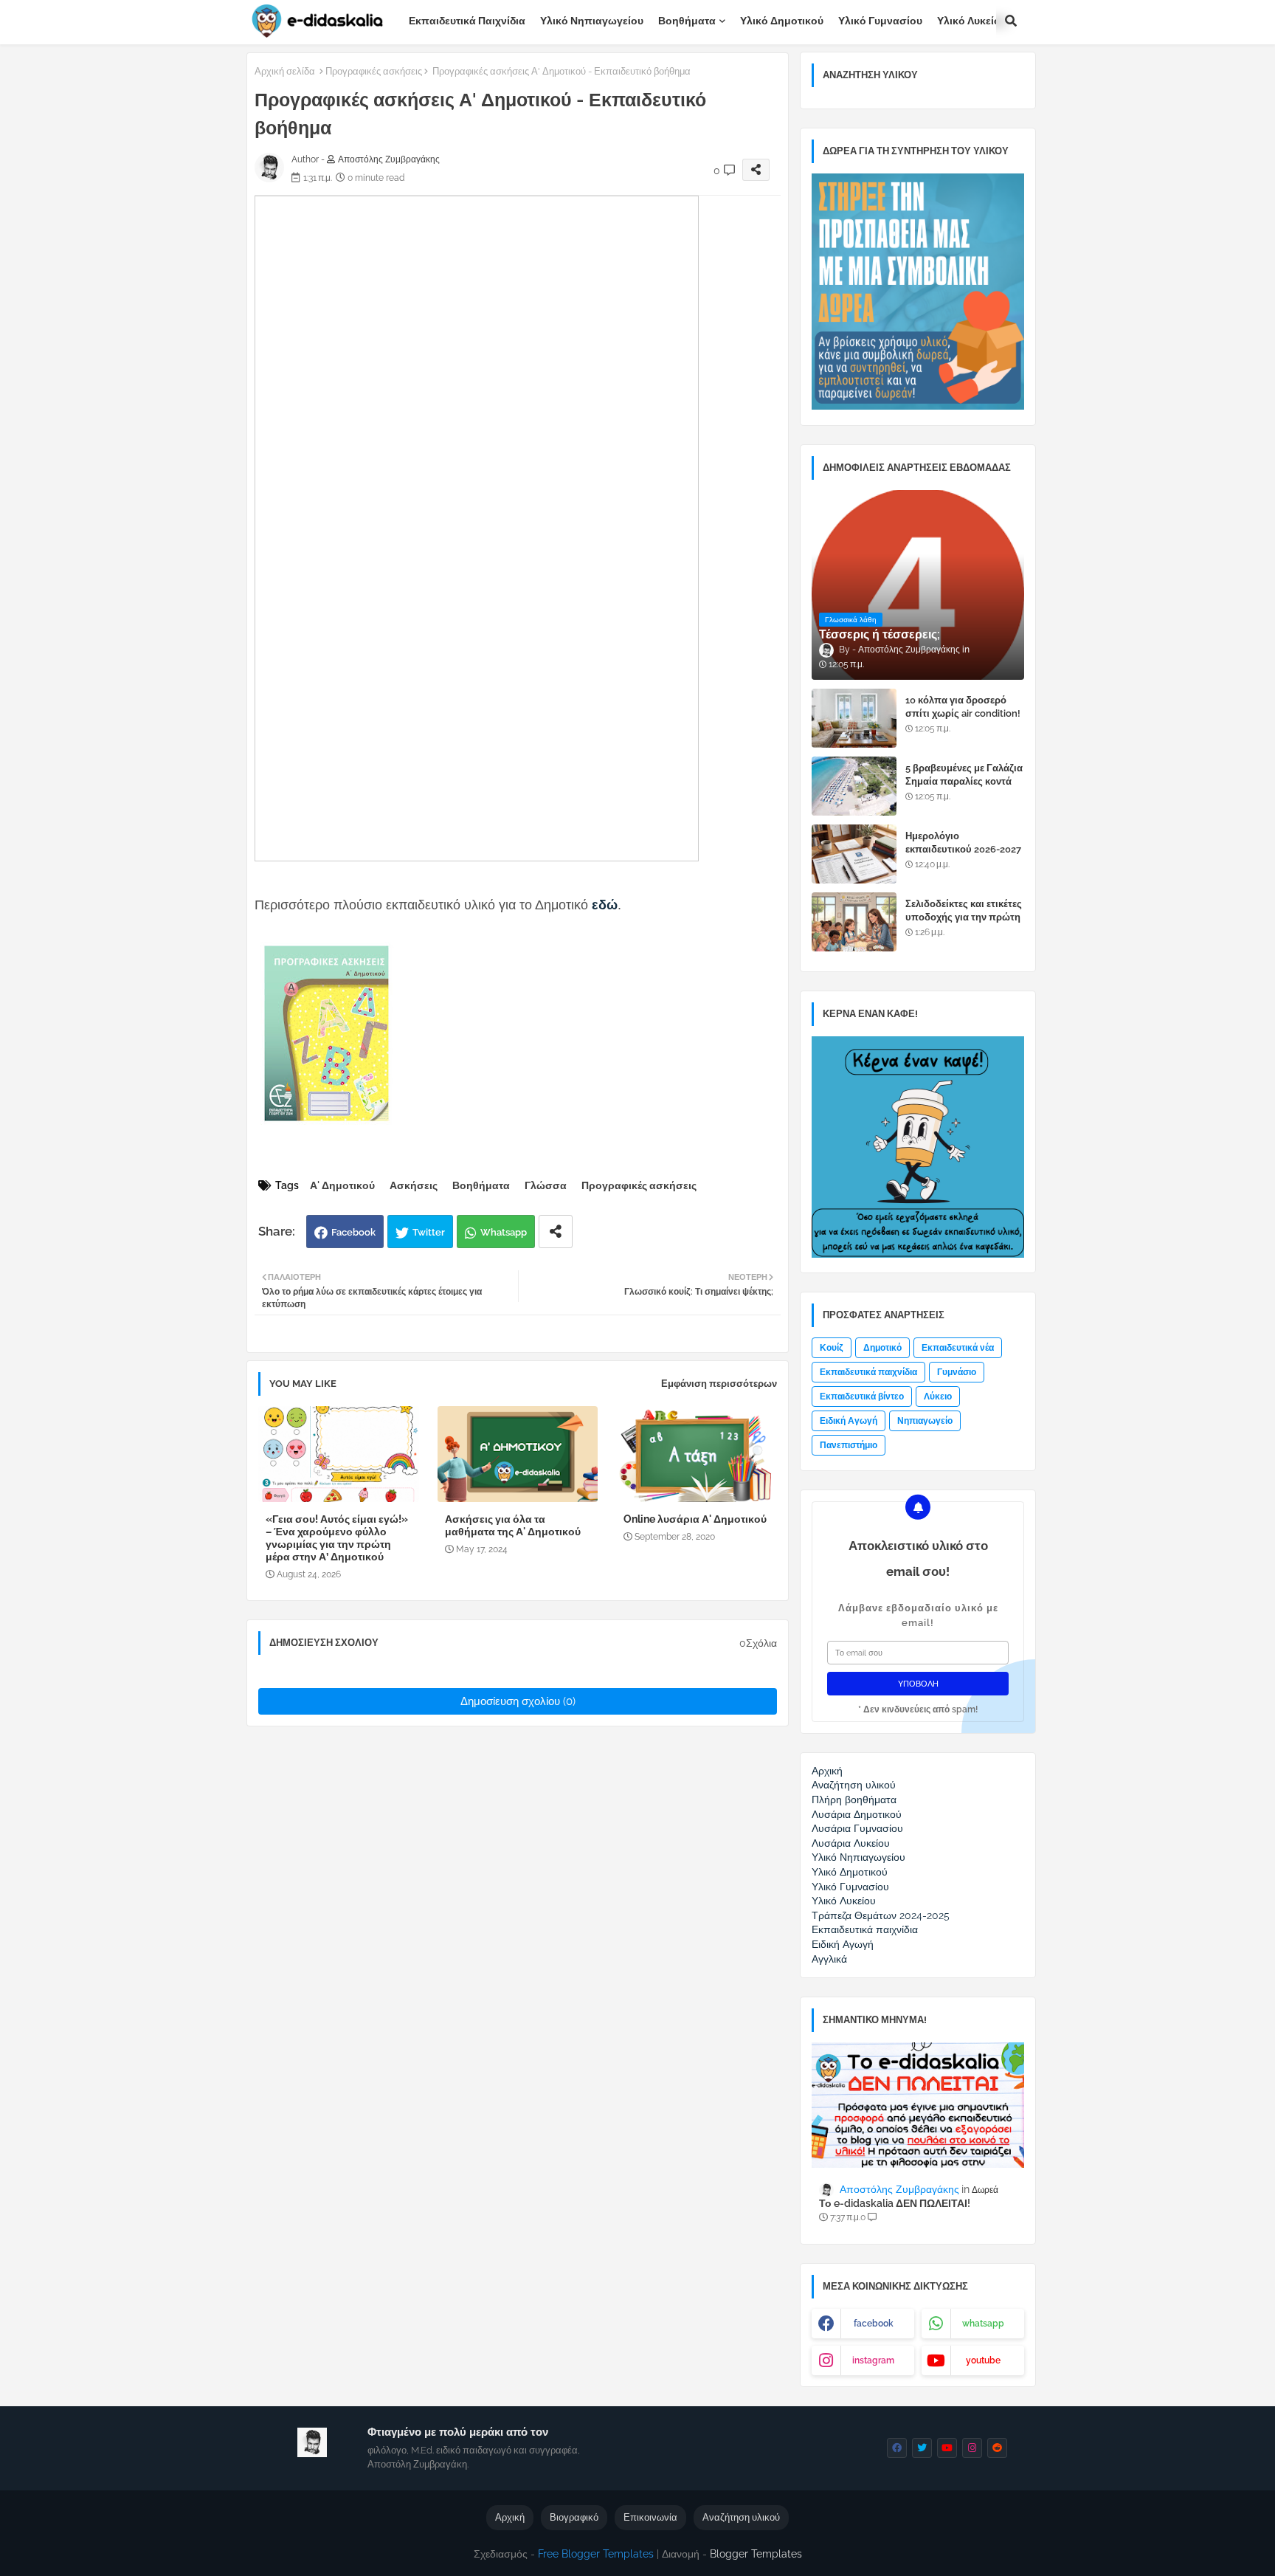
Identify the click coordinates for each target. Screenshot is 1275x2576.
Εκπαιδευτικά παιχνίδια (467, 21)
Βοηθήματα (687, 21)
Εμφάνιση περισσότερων (719, 1384)
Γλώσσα (546, 1185)
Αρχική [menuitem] (827, 1771)
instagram (873, 2360)
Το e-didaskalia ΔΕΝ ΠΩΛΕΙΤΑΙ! (895, 2203)
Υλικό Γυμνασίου (880, 21)
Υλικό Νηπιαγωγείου (592, 21)
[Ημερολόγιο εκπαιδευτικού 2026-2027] (854, 854)
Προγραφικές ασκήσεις (374, 71)
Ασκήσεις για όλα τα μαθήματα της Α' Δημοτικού (513, 1525)
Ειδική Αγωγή (849, 1421)
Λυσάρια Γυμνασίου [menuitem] (857, 1828)
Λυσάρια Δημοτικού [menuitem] (857, 1814)
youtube (983, 2360)
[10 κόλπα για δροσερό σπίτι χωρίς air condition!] (854, 718)
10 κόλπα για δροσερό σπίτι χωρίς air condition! (963, 707)
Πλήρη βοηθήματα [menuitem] (854, 1800)
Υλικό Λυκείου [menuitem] (844, 1901)
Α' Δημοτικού (342, 1185)
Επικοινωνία (650, 2517)
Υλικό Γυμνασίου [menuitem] (850, 1887)
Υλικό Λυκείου (972, 21)
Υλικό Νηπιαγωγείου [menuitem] (858, 1857)
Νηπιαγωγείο (925, 1421)
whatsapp (983, 2324)
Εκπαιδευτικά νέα (958, 1348)
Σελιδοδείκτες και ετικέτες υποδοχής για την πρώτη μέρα (964, 917)
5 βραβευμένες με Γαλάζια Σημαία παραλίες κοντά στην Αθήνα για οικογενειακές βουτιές (964, 788)
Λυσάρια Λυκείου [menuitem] (851, 1843)
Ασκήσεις (414, 1185)
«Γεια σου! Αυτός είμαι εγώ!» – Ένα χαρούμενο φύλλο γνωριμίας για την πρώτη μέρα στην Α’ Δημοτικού (337, 1538)
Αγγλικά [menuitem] (829, 1959)
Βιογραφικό (574, 2517)
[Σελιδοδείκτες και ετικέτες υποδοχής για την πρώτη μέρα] (854, 922)
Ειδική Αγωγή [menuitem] (843, 1944)
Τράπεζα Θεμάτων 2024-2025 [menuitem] (881, 1915)
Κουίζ (832, 1348)
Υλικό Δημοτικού (782, 21)
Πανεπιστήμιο (849, 1445)
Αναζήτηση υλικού (741, 2517)
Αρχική (510, 2517)
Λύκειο (938, 1397)
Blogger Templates (756, 2554)
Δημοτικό (882, 1348)
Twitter (429, 1232)
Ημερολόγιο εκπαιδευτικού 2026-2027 (963, 843)
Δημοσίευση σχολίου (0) (518, 1701)
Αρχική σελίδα (285, 71)
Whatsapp (504, 1232)
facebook (874, 2324)
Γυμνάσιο (957, 1372)
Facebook (353, 1232)
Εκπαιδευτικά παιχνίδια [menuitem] (865, 1929)
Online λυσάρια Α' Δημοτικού (695, 1519)
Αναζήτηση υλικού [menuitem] (854, 1785)
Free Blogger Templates (596, 2554)
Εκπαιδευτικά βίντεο (862, 1397)
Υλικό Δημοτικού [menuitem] (850, 1872)
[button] (1011, 21)
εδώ (605, 905)
